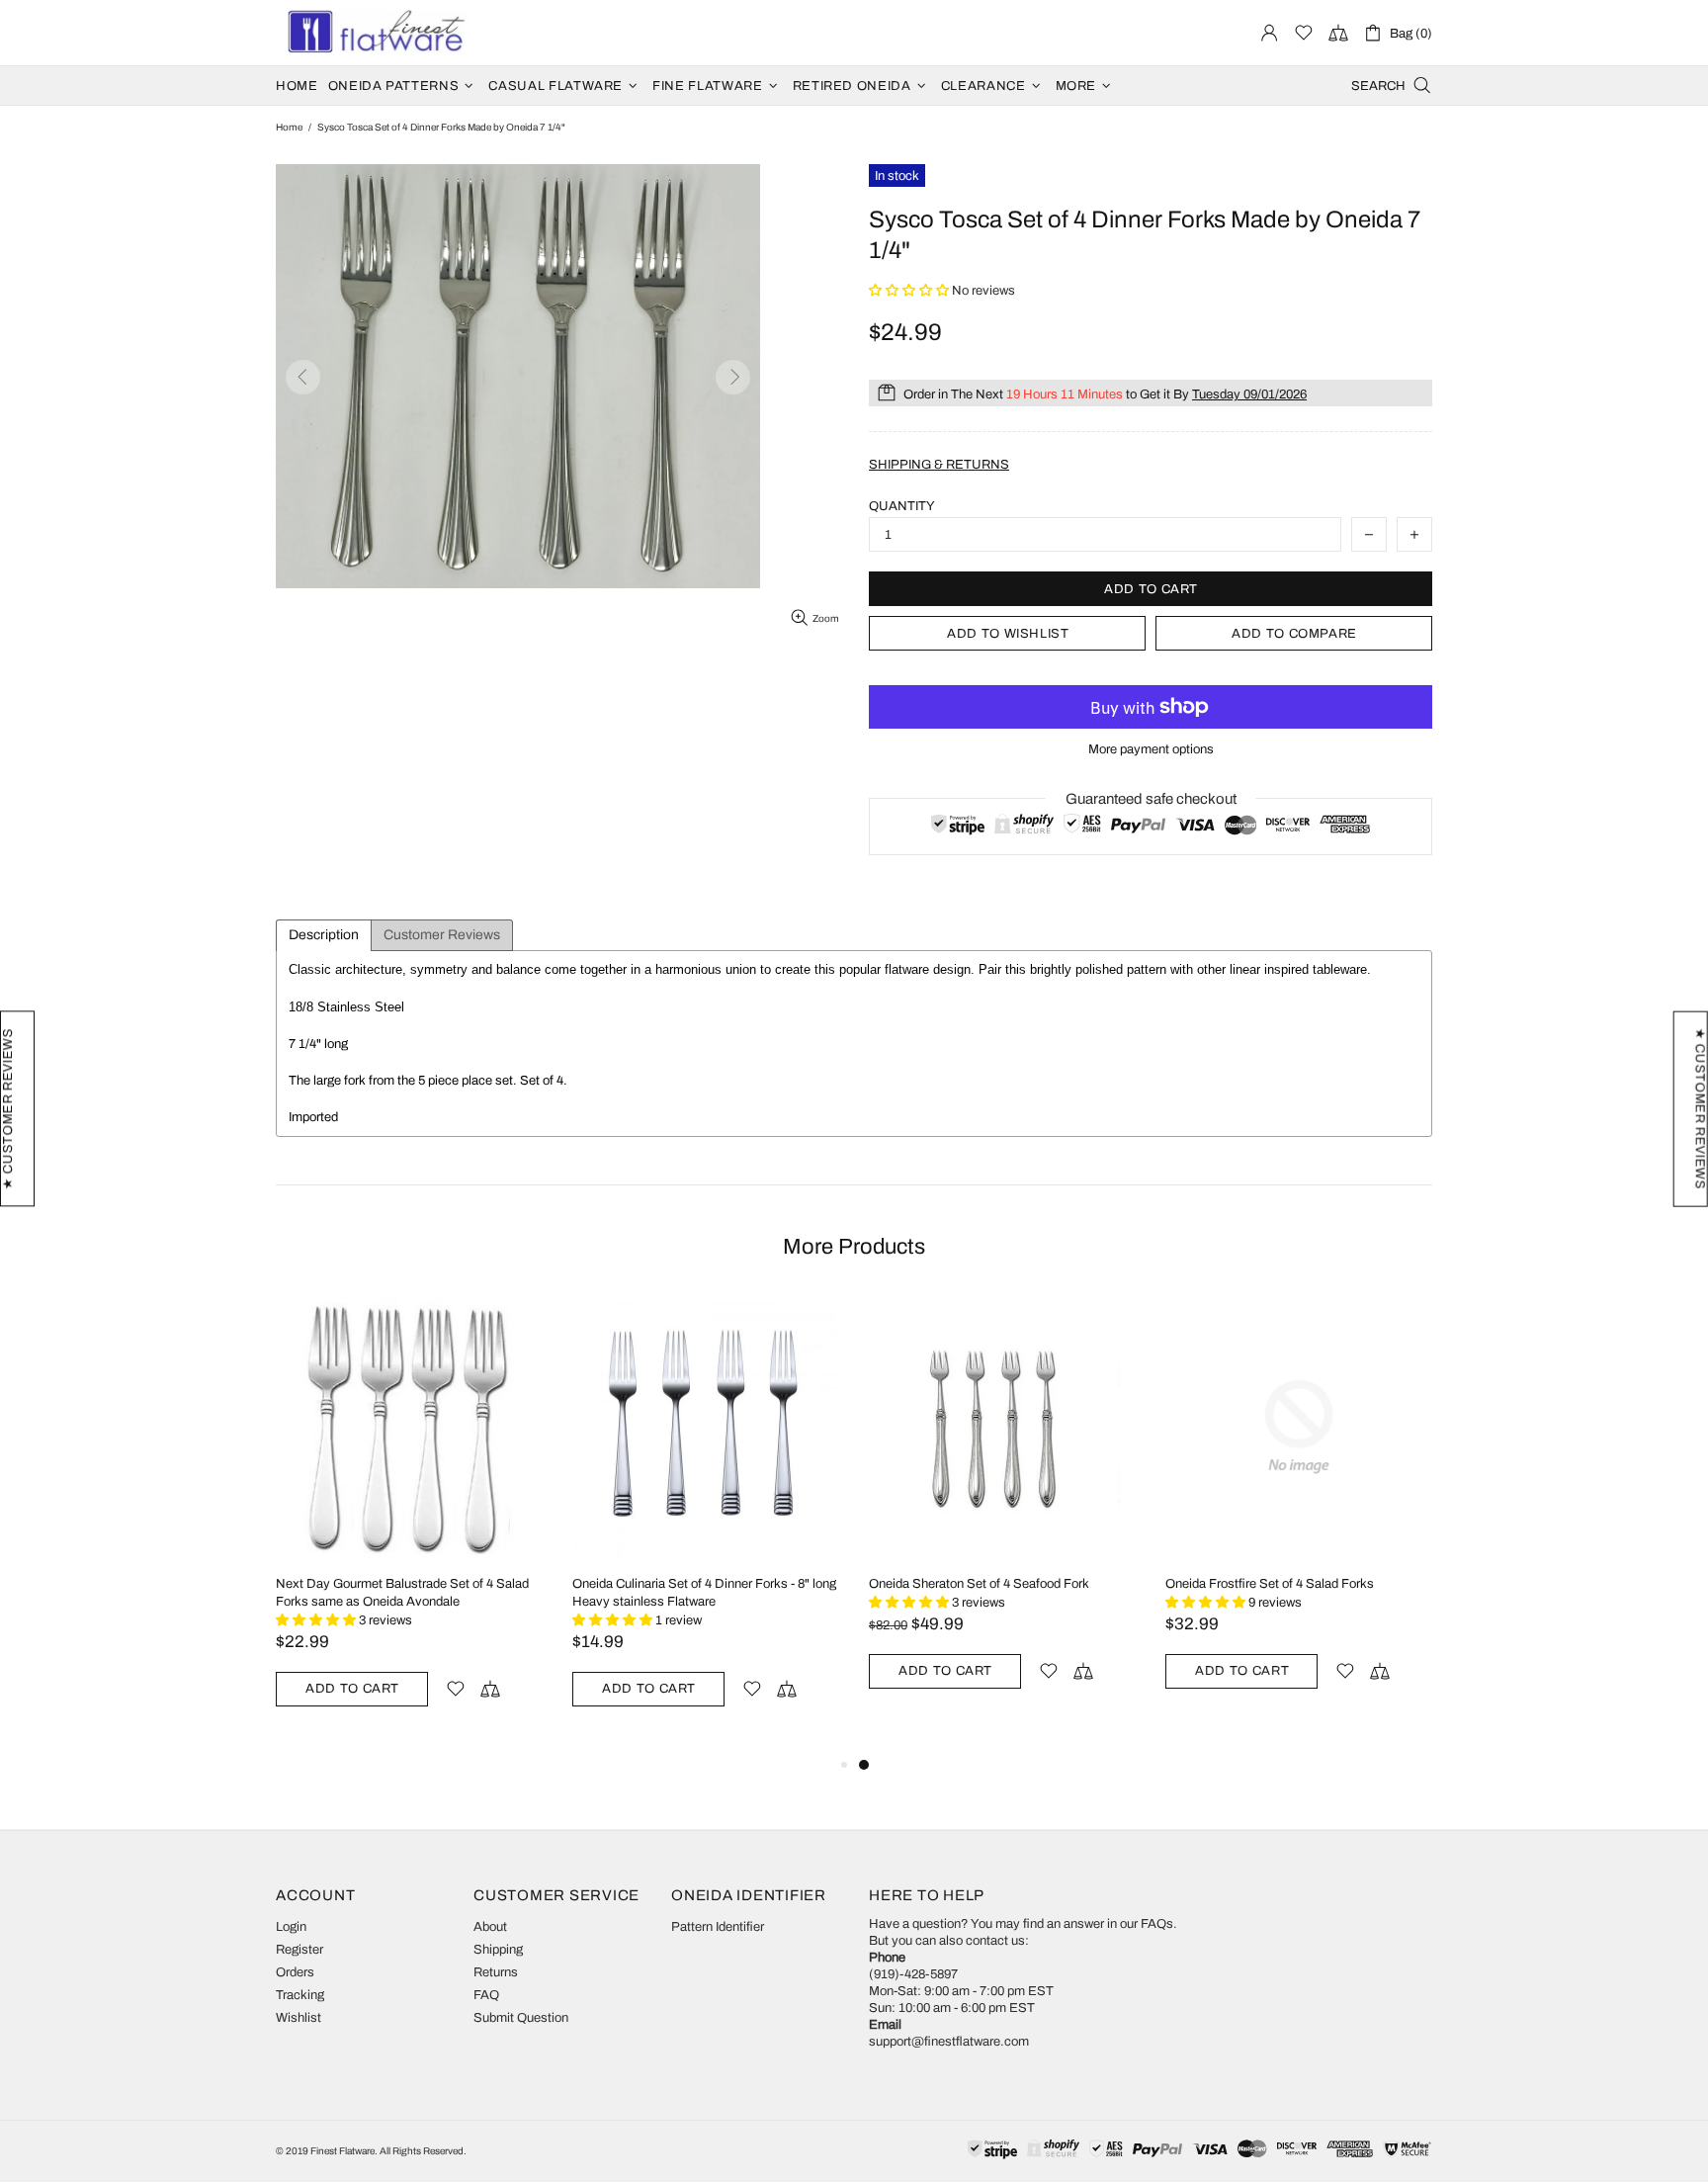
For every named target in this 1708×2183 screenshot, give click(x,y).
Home (289, 127)
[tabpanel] (1002, 1514)
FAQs (1157, 1924)
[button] (910, 291)
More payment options (1151, 749)
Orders (295, 1972)
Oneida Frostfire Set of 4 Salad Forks (1270, 1584)
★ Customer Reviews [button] (1700, 1109)
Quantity (902, 506)
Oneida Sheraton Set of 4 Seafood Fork (979, 1584)
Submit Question (521, 2018)
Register (299, 1950)
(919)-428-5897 (913, 1974)
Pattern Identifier (718, 1927)
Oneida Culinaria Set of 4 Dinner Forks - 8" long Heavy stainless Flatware (704, 1593)
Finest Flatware (375, 33)
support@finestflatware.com (949, 2042)
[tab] (324, 935)
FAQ (486, 1995)
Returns (496, 1972)
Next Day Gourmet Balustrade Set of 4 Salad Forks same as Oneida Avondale (402, 1593)
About (490, 1927)
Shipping (498, 1950)
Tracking (300, 1995)
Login (291, 1927)
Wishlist (299, 2018)
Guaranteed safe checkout (1151, 799)
